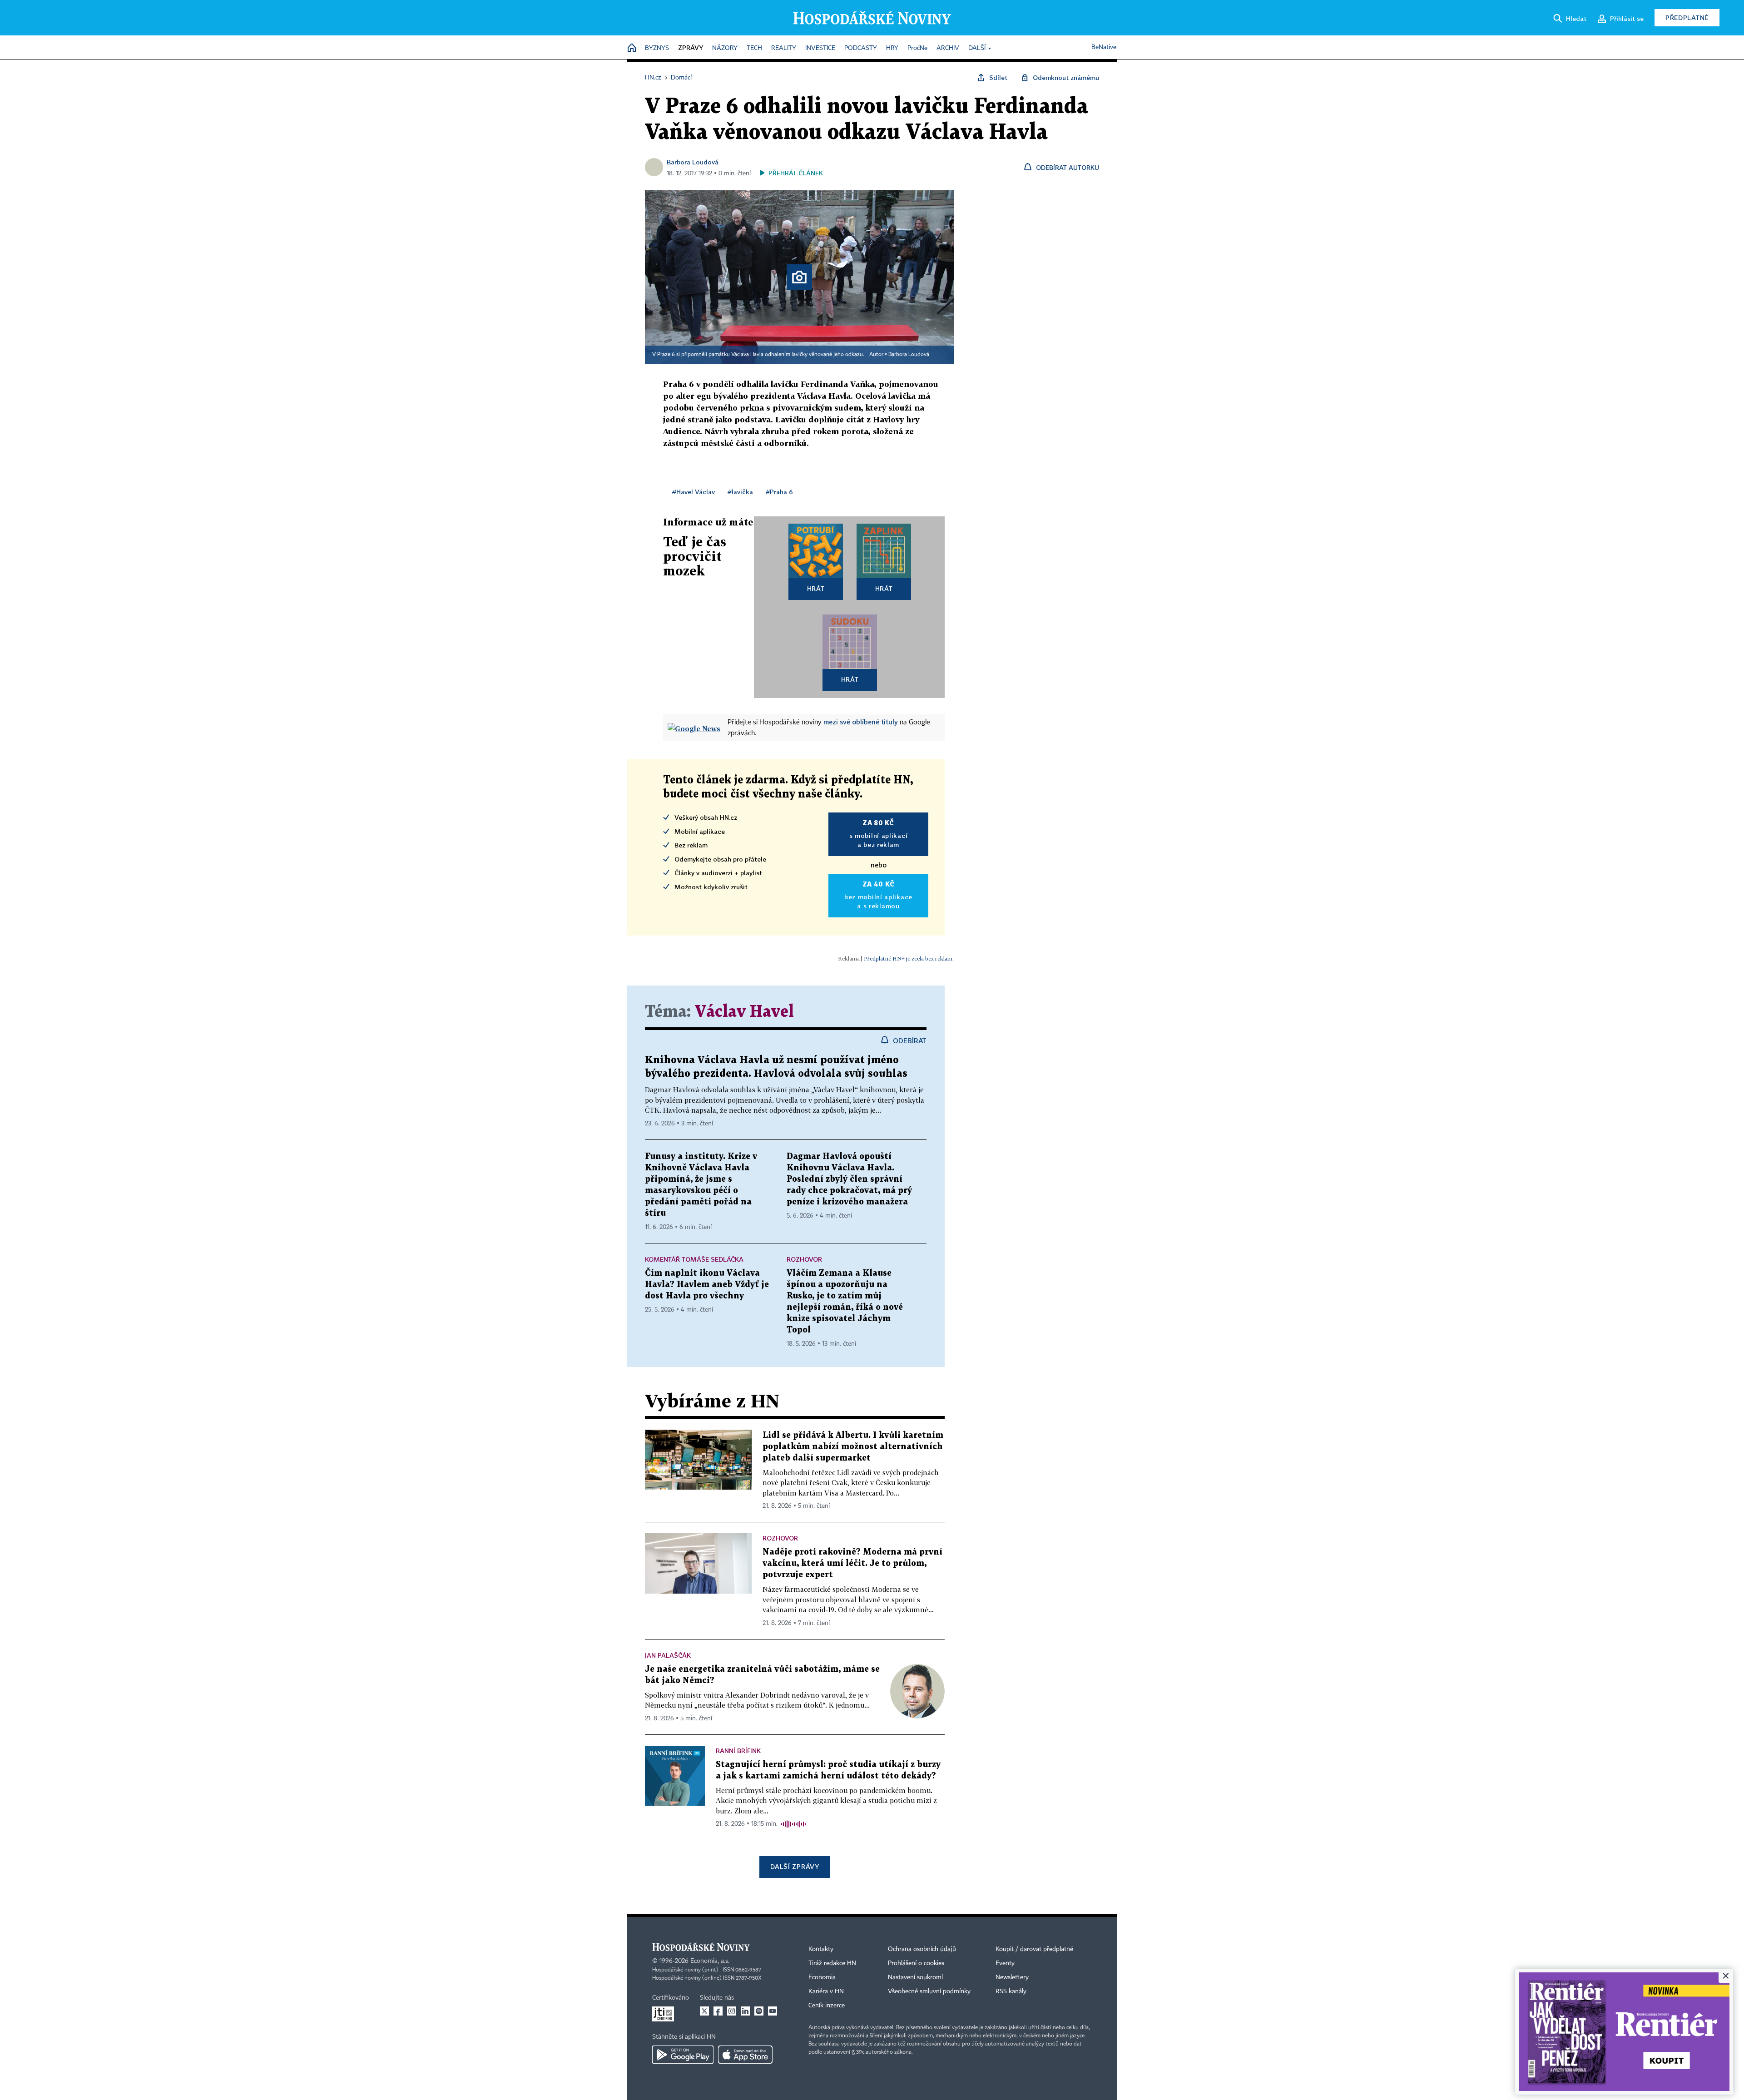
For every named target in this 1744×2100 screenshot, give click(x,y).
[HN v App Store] (745, 2055)
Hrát (816, 588)
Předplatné (1687, 17)
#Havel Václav (694, 492)
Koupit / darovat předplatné (1034, 1949)
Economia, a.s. (710, 1961)
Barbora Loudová (693, 162)
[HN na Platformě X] (704, 2011)
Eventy (1005, 1963)
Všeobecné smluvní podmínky (929, 1991)
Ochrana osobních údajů (922, 1949)
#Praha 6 (779, 492)
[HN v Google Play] (683, 2055)
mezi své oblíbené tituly (861, 722)
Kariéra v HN (826, 1991)
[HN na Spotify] (759, 2011)
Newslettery (1012, 1977)
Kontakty (821, 1949)
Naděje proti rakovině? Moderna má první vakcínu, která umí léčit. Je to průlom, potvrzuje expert (852, 1563)
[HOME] (632, 48)
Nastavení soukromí (915, 1977)
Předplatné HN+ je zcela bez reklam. (909, 958)
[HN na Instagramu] (732, 2011)
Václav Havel (744, 1012)
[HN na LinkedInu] (745, 2011)
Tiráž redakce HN (832, 1963)
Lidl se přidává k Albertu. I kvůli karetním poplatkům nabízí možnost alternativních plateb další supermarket (853, 1447)
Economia (822, 1977)
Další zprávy (795, 1866)
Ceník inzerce (827, 2006)
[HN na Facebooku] (718, 2011)
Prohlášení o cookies (916, 1963)
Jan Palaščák (668, 1655)
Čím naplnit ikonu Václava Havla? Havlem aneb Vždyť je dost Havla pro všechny (707, 1285)
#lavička (740, 492)
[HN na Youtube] (773, 2011)
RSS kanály (1011, 1991)
